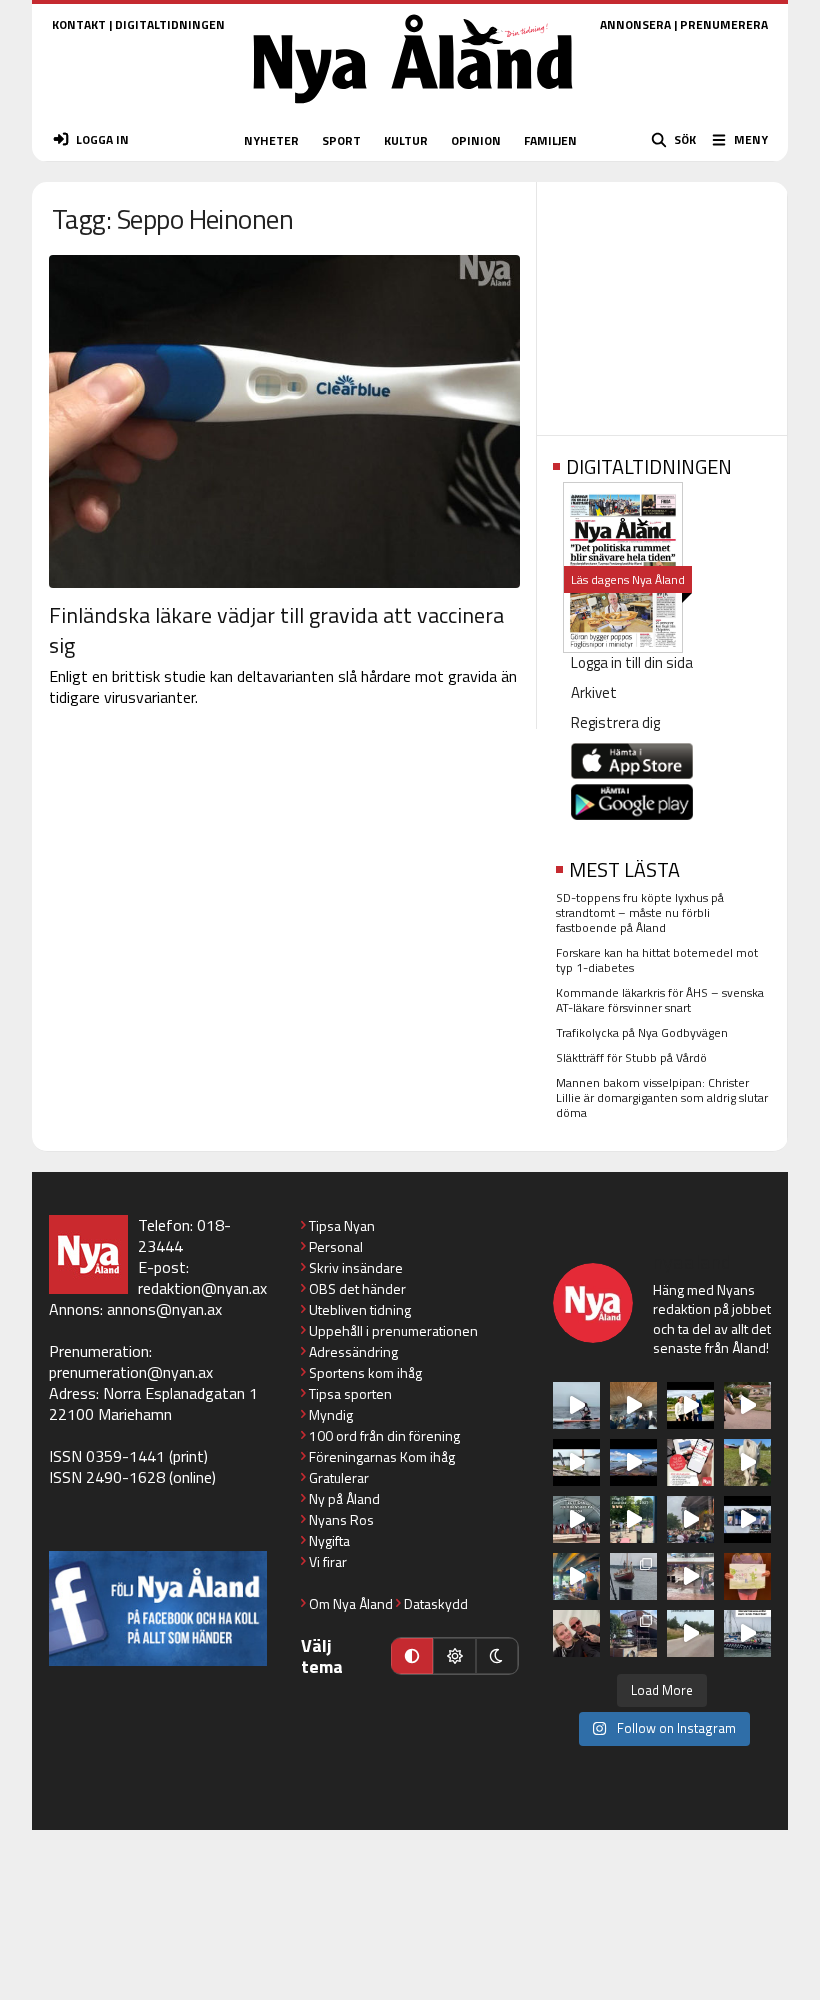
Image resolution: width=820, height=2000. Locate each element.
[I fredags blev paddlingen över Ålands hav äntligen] (576, 1405)
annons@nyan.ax (164, 1309)
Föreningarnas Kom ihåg (382, 1456)
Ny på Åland (344, 1498)
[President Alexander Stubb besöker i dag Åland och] (747, 1405)
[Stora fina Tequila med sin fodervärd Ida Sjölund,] (747, 1462)
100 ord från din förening (384, 1435)
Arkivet (594, 692)
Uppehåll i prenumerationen (393, 1330)
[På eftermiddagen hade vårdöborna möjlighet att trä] (690, 1405)
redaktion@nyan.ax (202, 1288)
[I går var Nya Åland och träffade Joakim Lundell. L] (576, 1633)
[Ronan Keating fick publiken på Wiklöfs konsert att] (690, 1519)
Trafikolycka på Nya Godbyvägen (642, 1032)
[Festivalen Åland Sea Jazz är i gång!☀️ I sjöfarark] (633, 1405)
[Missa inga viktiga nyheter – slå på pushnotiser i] (690, 1462)
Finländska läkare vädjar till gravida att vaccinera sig (276, 630)
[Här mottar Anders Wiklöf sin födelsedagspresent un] (576, 1576)
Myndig (331, 1414)
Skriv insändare (356, 1267)
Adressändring (353, 1351)
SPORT (341, 140)
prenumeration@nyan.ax (131, 1372)
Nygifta (329, 1540)
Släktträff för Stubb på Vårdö (631, 1057)
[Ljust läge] (454, 1656)
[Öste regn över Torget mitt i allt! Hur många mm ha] (690, 1576)
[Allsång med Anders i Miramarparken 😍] (747, 1519)
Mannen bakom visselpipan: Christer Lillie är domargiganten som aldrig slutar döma (662, 1097)
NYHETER (271, 140)
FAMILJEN (550, 140)
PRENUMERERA (724, 24)
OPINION (476, 140)
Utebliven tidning (360, 1309)
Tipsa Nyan (342, 1225)
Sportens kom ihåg (365, 1372)
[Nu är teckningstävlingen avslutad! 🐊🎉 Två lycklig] (747, 1576)
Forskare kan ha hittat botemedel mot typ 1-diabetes (657, 960)
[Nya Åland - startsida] (413, 109)
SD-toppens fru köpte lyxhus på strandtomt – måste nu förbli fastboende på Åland (640, 912)
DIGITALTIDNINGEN (170, 24)
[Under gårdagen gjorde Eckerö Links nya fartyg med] (633, 1462)
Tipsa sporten (350, 1393)
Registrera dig (615, 722)
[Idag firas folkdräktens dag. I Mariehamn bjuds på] (576, 1519)
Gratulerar (339, 1477)
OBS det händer (357, 1288)
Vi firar (328, 1561)
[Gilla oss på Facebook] (158, 1608)
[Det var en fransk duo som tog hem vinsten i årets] (576, 1462)
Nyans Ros (341, 1519)
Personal (336, 1246)
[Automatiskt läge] (412, 1656)
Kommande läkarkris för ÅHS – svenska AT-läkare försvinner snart (660, 1000)
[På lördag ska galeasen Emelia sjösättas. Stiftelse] (633, 1633)
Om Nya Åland (351, 1603)
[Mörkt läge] (497, 1656)
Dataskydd (436, 1603)
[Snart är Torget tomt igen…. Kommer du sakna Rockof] (633, 1519)
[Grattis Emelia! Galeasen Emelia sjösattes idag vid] (633, 1576)
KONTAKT (79, 24)
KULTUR (406, 140)
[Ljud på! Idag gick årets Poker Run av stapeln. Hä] (747, 1633)
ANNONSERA (635, 24)
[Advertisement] (662, 302)
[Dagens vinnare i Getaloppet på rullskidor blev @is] (690, 1633)
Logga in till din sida (632, 662)
